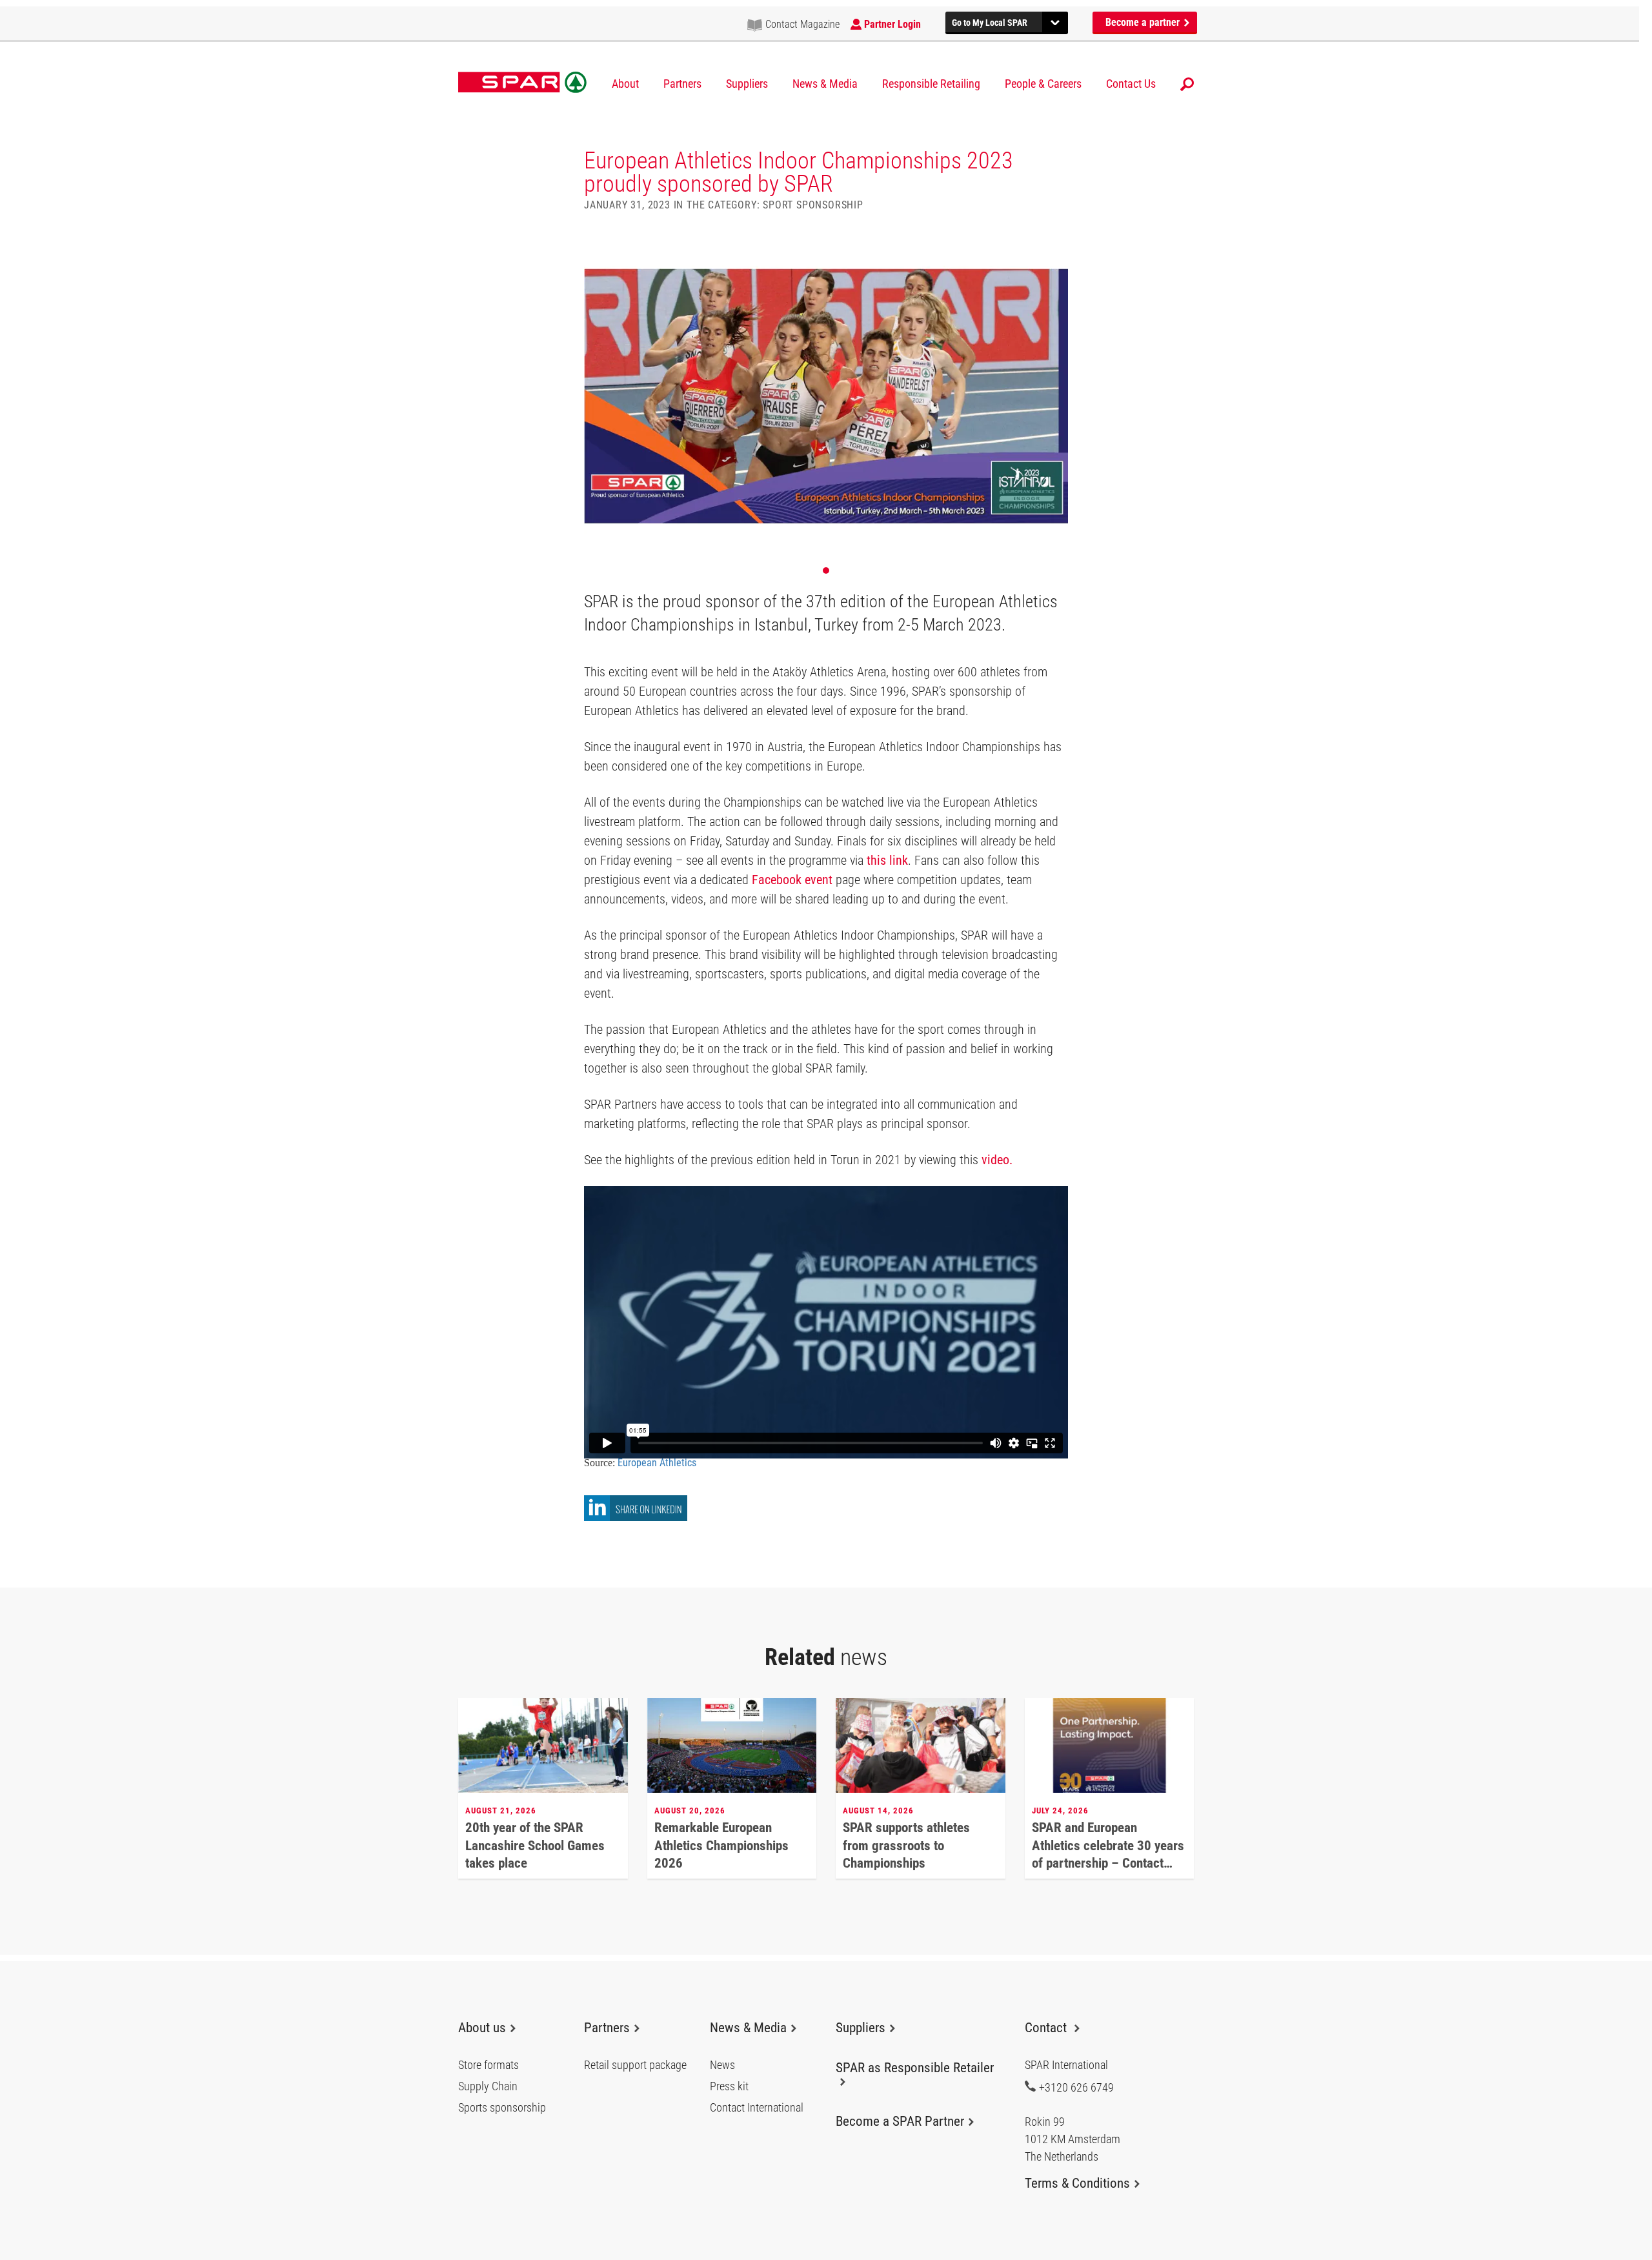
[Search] (1187, 84)
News (722, 2065)
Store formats (489, 2065)
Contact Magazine (802, 24)
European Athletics (658, 1463)
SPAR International (522, 83)
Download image (1054, 249)
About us (482, 2028)
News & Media (825, 84)
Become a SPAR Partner (900, 2121)
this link (887, 860)
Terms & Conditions (1077, 2183)
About (625, 84)
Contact (1047, 2028)
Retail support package (635, 2065)
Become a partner (1144, 22)
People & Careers (1043, 84)
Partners (682, 84)
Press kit (729, 2086)
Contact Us (1131, 84)
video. (997, 1160)
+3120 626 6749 (1076, 2087)
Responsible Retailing (931, 84)
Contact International (757, 2108)
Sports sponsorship (502, 2108)
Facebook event (792, 880)
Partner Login (892, 24)
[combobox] (1007, 21)
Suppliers (747, 84)
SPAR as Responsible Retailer (915, 2068)
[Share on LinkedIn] (636, 1518)
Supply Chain (488, 2086)
